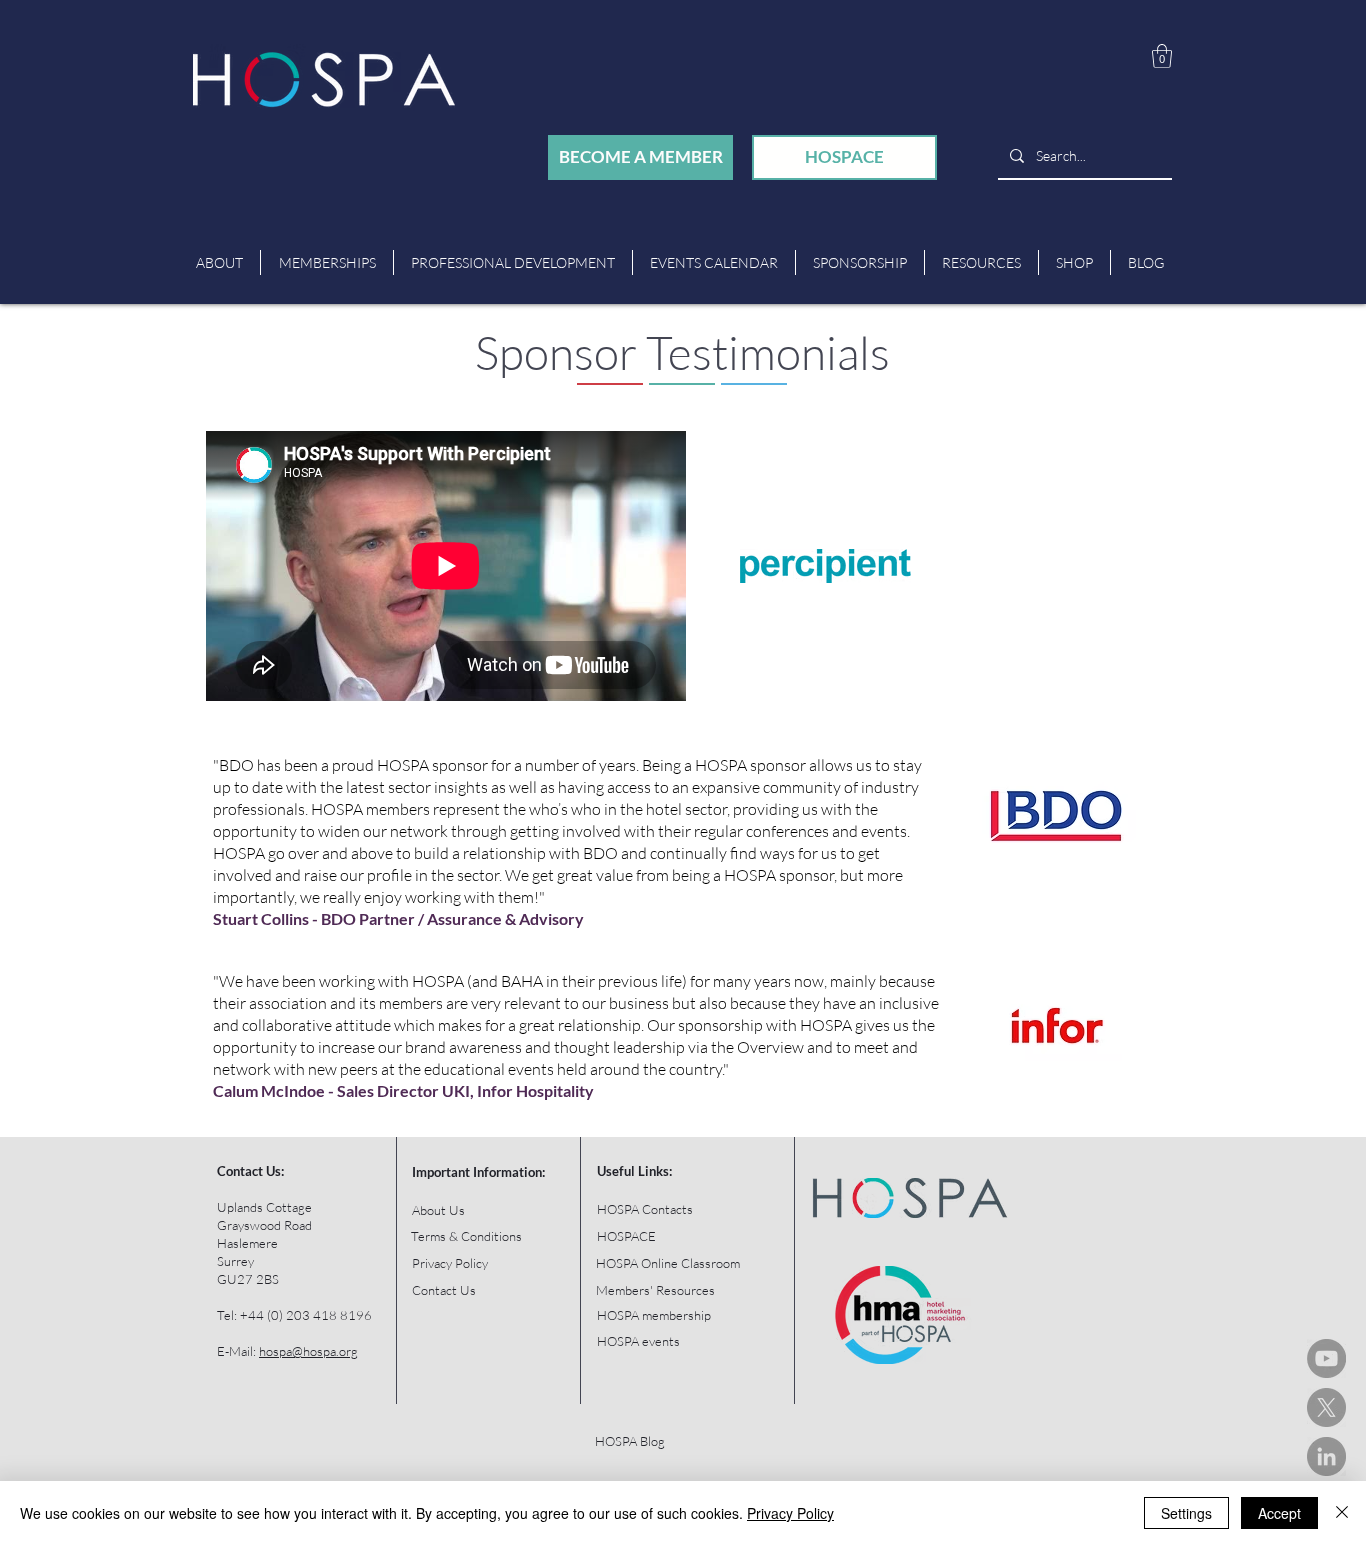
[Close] (1342, 1513)
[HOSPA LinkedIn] (1326, 1456)
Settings (1186, 1513)
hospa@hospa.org (308, 1351)
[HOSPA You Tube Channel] (1326, 1358)
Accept (1279, 1513)
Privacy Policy (790, 1513)
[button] (1162, 56)
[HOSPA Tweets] (1326, 1407)
